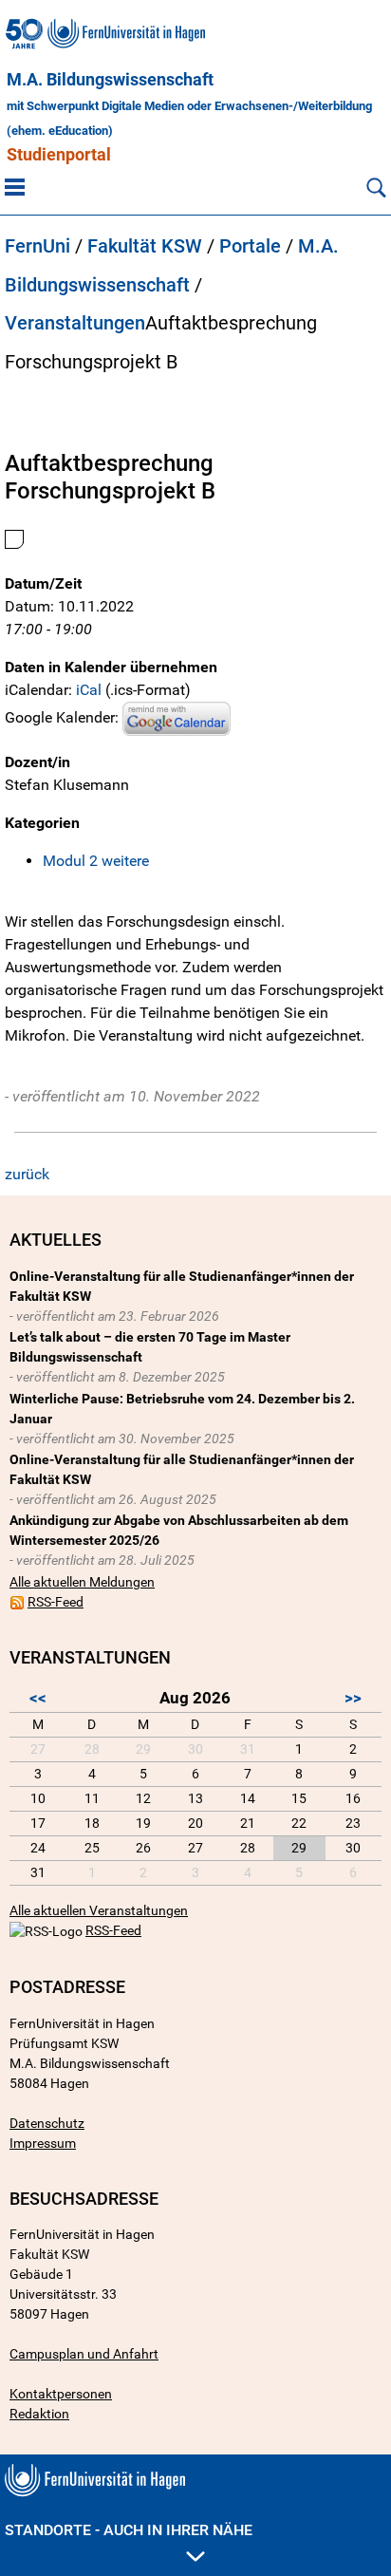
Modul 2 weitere (96, 861)
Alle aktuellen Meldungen (82, 1582)
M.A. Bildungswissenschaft (110, 80)
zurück (27, 1174)
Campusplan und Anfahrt (84, 2354)
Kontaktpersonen (61, 2394)
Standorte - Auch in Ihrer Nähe (129, 2530)
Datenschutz (47, 2123)
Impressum (43, 2143)
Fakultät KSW (145, 246)
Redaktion (39, 2414)
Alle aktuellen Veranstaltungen (99, 1910)
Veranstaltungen (75, 323)
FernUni (37, 246)
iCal (89, 690)
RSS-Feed (56, 1602)
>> (353, 1698)
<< (38, 1698)
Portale (250, 246)
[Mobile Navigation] (15, 186)
